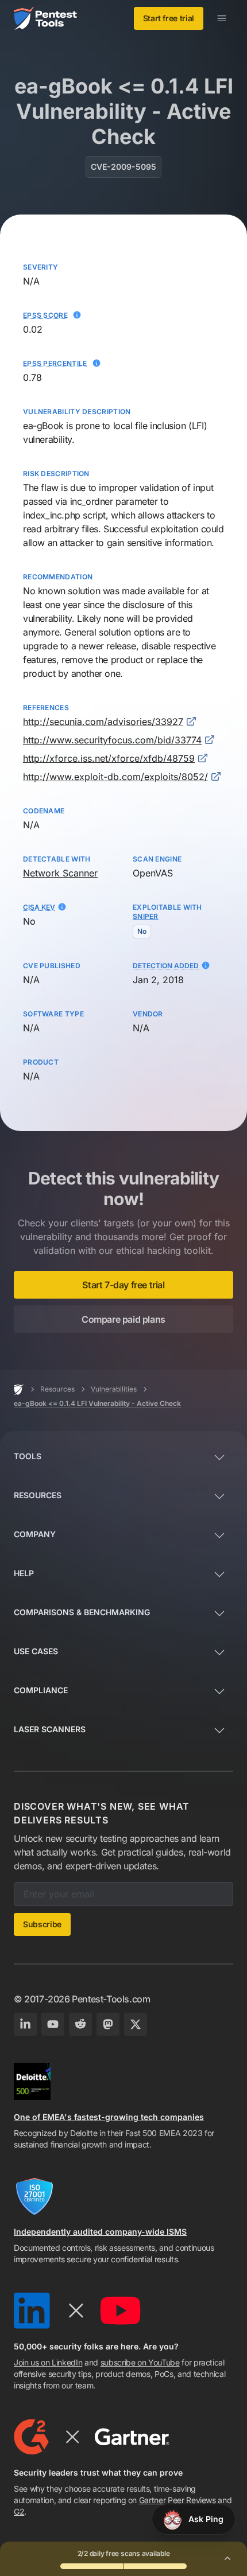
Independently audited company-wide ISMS (100, 2232)
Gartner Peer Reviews (177, 2500)
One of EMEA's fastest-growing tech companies (109, 2117)
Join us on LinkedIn (48, 2362)
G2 (19, 2511)
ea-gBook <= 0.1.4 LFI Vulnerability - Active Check (97, 1403)
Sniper (146, 916)
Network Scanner (60, 873)
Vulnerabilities (114, 1389)
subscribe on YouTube (140, 2362)
